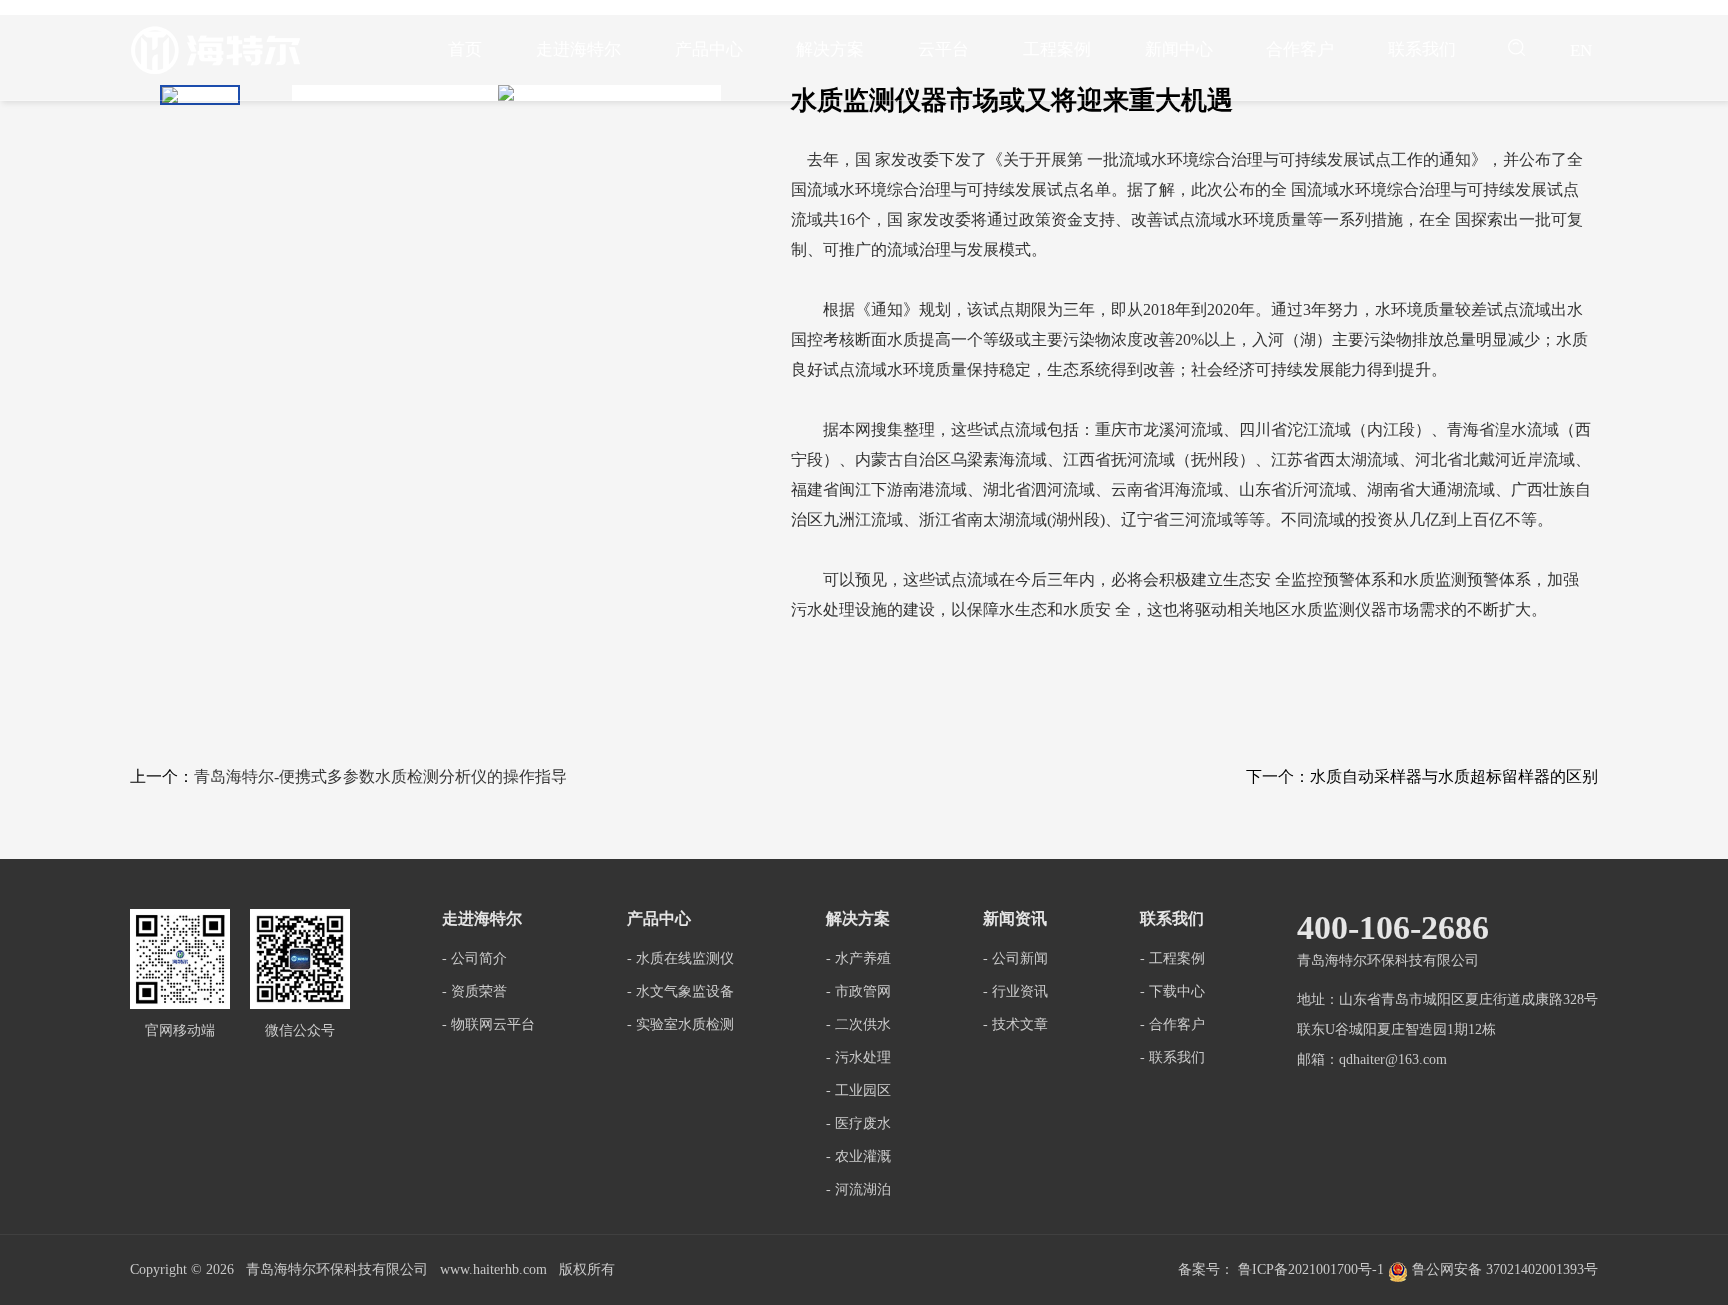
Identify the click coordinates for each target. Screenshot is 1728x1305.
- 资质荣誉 (474, 991)
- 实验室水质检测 (680, 1024)
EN (1581, 50)
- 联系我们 (1172, 1057)
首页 (465, 49)
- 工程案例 (1172, 958)
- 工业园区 (858, 1090)
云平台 (943, 49)
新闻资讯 (1015, 918)
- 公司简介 (474, 958)
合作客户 (1300, 49)
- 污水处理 (858, 1057)
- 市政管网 (858, 991)
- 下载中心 (1172, 991)
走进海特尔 (578, 49)
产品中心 (709, 49)
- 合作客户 (1172, 1024)
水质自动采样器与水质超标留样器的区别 (1454, 776)
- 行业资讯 (1015, 991)
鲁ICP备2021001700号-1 (1311, 1269)
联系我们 (1422, 49)
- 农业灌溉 (858, 1156)
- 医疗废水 (858, 1123)
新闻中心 (1179, 49)
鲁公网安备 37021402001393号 (1503, 1269)
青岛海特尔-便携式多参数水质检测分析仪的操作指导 (380, 776)
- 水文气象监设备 (680, 991)
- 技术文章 (1015, 1024)
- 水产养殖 (858, 958)
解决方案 (830, 49)
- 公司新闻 (1015, 958)
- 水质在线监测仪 (680, 958)
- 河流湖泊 (858, 1189)
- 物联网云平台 (488, 1024)
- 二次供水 (858, 1024)
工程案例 (1057, 49)
